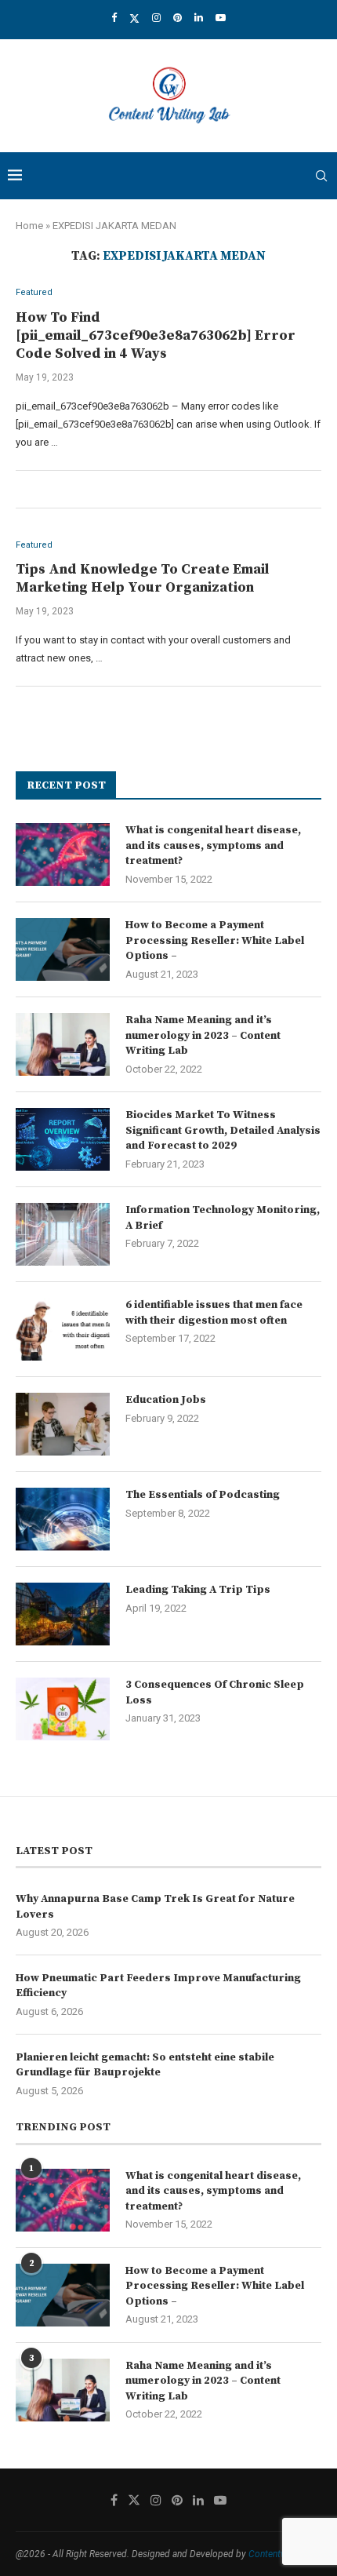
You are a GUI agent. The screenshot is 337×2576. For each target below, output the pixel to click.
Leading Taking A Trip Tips (198, 1590)
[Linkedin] (199, 18)
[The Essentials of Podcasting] (63, 1519)
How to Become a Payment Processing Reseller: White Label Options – (215, 940)
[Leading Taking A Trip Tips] (63, 1614)
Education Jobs (166, 1400)
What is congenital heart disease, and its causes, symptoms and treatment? (213, 845)
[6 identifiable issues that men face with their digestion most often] (63, 1329)
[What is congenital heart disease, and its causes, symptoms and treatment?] (63, 854)
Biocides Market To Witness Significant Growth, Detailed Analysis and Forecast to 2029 (223, 1130)
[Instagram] (156, 18)
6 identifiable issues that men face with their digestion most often (214, 1313)
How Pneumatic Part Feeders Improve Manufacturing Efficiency (158, 1986)
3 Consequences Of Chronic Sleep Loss (215, 1692)
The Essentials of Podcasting (203, 1495)
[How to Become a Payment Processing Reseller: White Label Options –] (63, 949)
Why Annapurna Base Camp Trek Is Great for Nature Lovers (155, 1907)
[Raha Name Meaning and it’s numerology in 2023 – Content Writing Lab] (63, 1044)
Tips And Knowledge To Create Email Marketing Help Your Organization (142, 578)
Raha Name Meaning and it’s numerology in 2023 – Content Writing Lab (203, 1035)
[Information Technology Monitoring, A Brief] (63, 1234)
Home (29, 226)
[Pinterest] (178, 18)
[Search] (321, 176)
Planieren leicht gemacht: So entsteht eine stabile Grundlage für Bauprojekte (145, 2065)
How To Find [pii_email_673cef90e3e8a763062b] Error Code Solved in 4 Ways (156, 335)
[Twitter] (134, 18)
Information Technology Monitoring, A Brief (223, 1218)
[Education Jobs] (63, 1424)
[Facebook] (114, 18)
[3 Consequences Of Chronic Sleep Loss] (63, 1709)
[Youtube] (221, 18)
